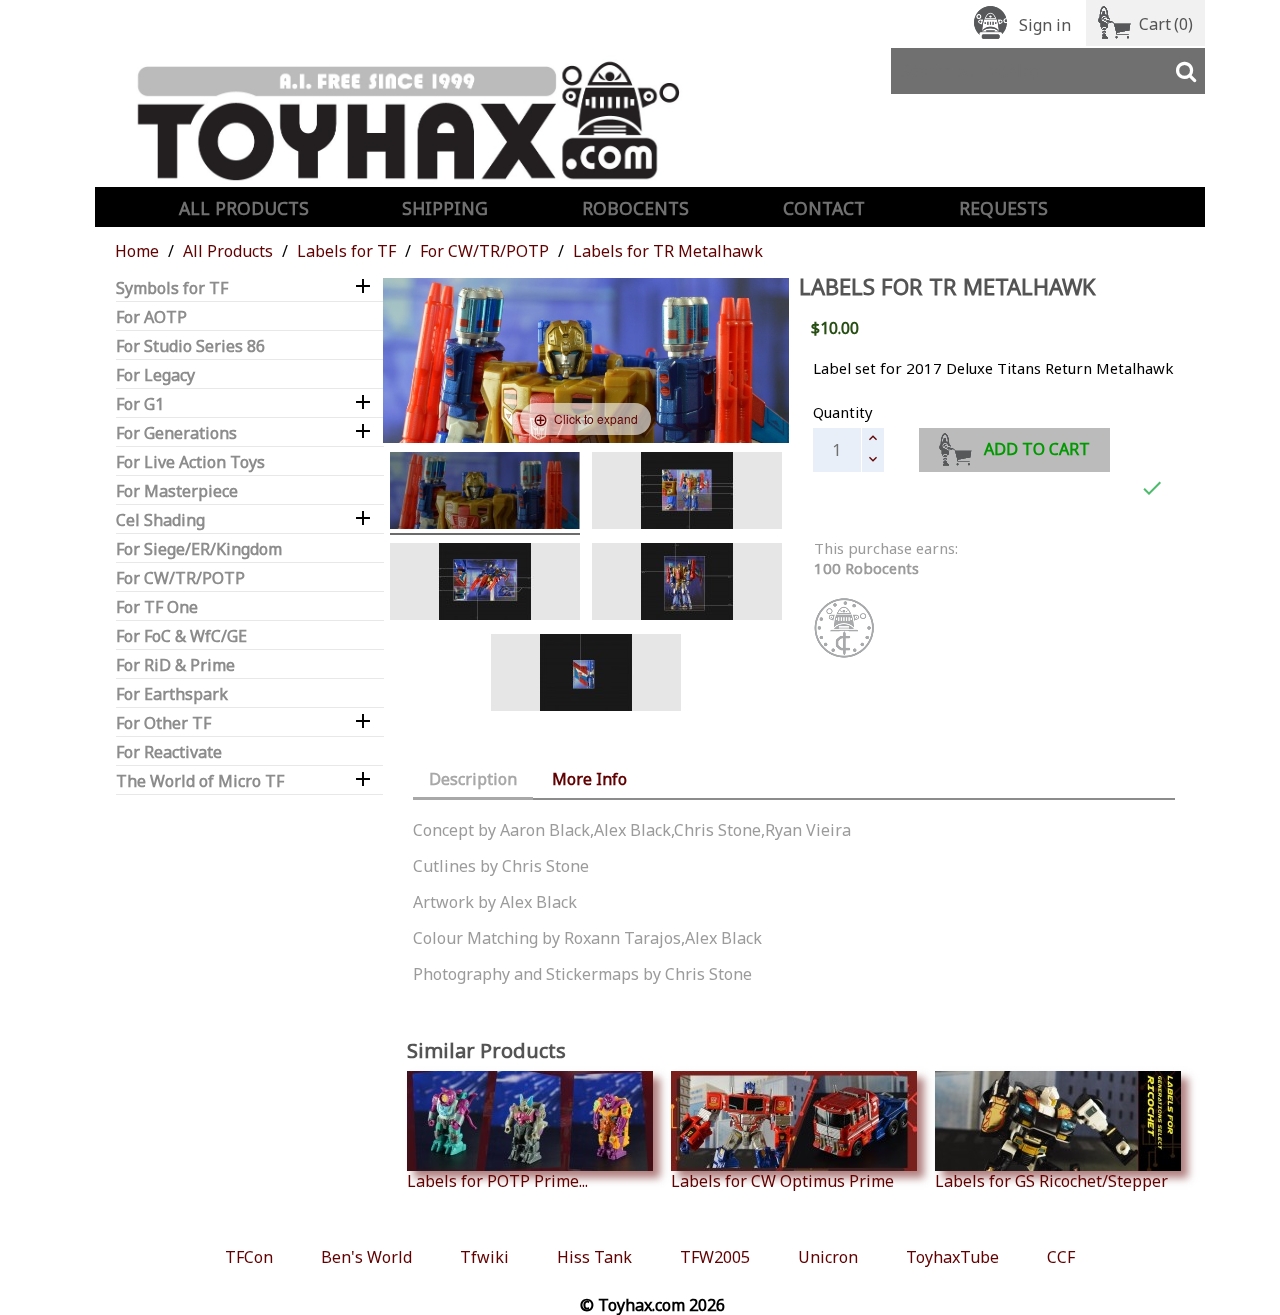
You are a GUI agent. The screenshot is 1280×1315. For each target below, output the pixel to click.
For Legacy (155, 375)
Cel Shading (160, 520)
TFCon (249, 1257)
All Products (244, 208)
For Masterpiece (177, 491)
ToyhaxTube (952, 1257)
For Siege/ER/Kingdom (199, 549)
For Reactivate (169, 752)
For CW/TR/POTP (180, 578)
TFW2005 (715, 1257)
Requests (1003, 208)
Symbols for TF (172, 288)
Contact (824, 208)
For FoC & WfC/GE (181, 636)
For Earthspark (172, 694)
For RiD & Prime (175, 665)
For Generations (176, 433)
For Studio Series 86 (190, 346)
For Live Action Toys (190, 462)
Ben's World (366, 1257)
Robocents (635, 208)
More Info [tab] (589, 779)
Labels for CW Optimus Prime (782, 1180)
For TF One (157, 607)
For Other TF (163, 723)
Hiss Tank (594, 1257)
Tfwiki (484, 1257)
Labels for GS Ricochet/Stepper (1051, 1180)
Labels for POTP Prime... (497, 1180)
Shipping (445, 208)
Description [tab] (473, 779)
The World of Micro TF (200, 781)
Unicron (828, 1257)
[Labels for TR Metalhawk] (687, 493)
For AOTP (151, 317)
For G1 (140, 404)
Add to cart (1037, 449)
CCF (1061, 1257)
